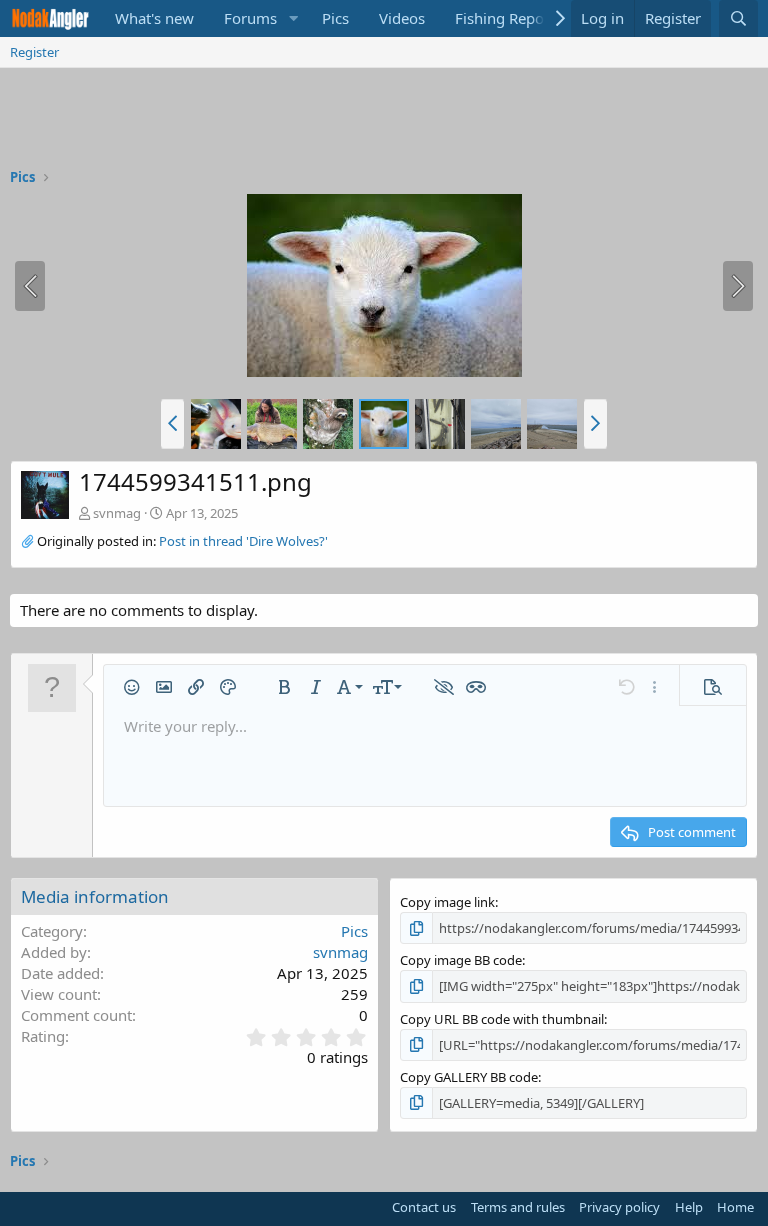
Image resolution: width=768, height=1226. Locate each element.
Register (34, 52)
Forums (250, 18)
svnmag (117, 513)
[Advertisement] (384, 123)
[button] (293, 18)
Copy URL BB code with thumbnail (502, 1019)
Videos (402, 18)
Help (689, 1207)
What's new (154, 18)
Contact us (424, 1207)
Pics (335, 18)
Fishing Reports (508, 18)
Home (735, 1207)
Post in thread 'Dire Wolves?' (243, 541)
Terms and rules (518, 1207)
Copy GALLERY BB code (469, 1077)
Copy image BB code (461, 960)
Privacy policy (619, 1207)
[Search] (738, 18)
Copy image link (447, 902)
